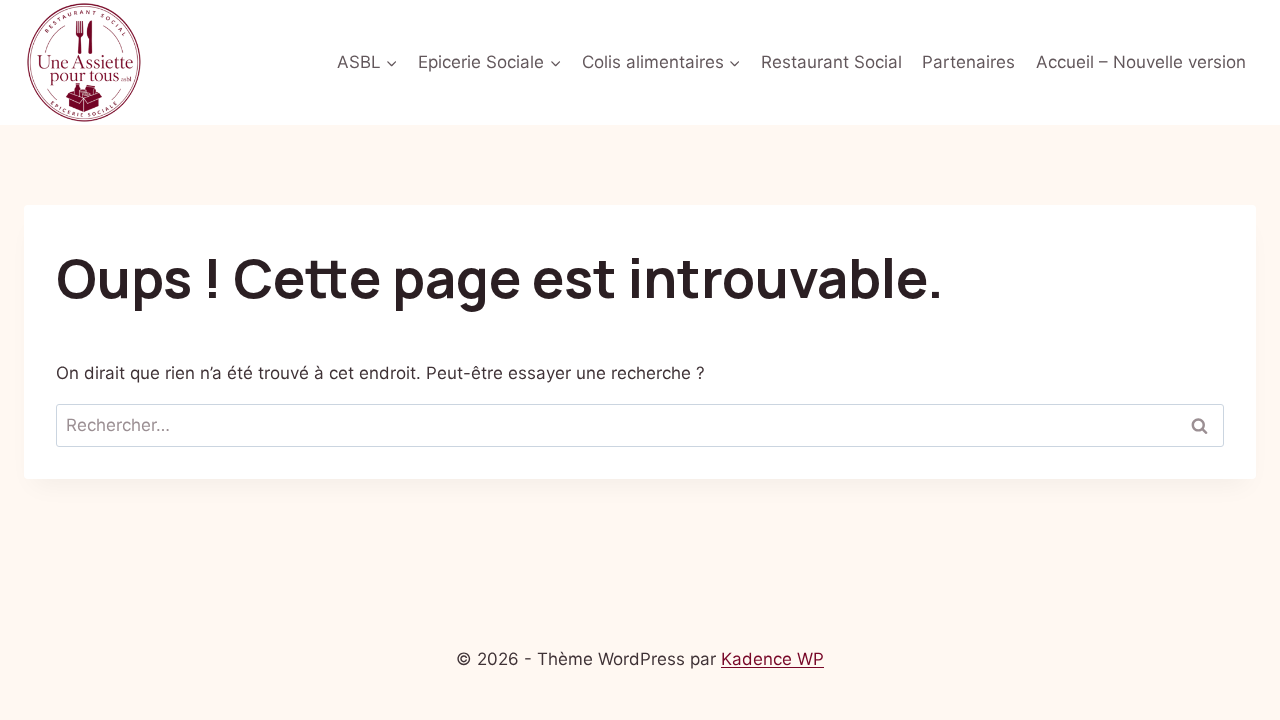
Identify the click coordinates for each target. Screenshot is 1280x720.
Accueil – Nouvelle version (1141, 62)
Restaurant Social (831, 62)
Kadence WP (772, 659)
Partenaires (968, 62)
